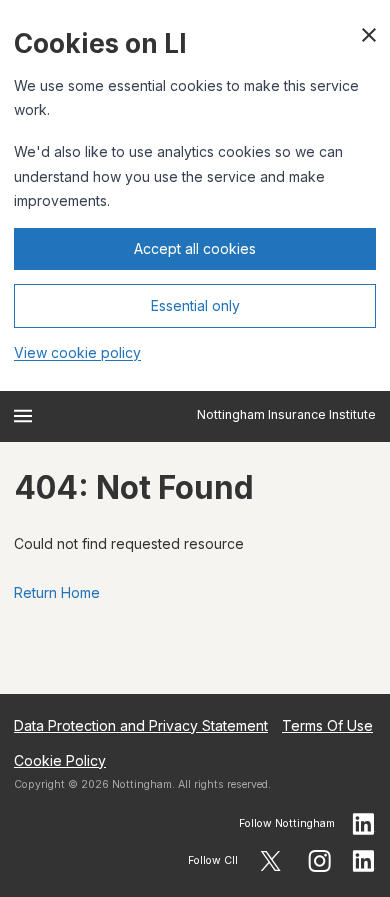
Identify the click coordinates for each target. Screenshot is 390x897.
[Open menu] (23, 416)
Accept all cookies (195, 248)
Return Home (57, 592)
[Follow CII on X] (270, 861)
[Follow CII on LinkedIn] (364, 861)
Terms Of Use (327, 725)
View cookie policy (77, 352)
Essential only (195, 305)
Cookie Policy (60, 760)
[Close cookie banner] (369, 35)
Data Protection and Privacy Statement (141, 725)
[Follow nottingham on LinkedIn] (364, 824)
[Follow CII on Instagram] (319, 861)
